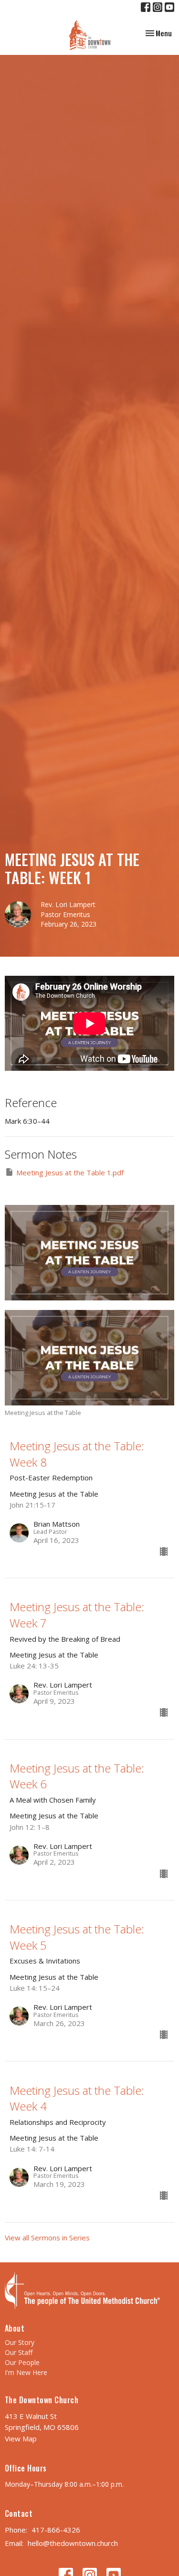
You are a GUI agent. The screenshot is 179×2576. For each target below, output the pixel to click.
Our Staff (19, 2352)
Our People (22, 2362)
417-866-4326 (56, 2530)
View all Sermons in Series (47, 2238)
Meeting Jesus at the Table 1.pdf (70, 1172)
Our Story (20, 2342)
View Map (21, 2439)
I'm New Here (26, 2372)
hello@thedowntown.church (73, 2543)
